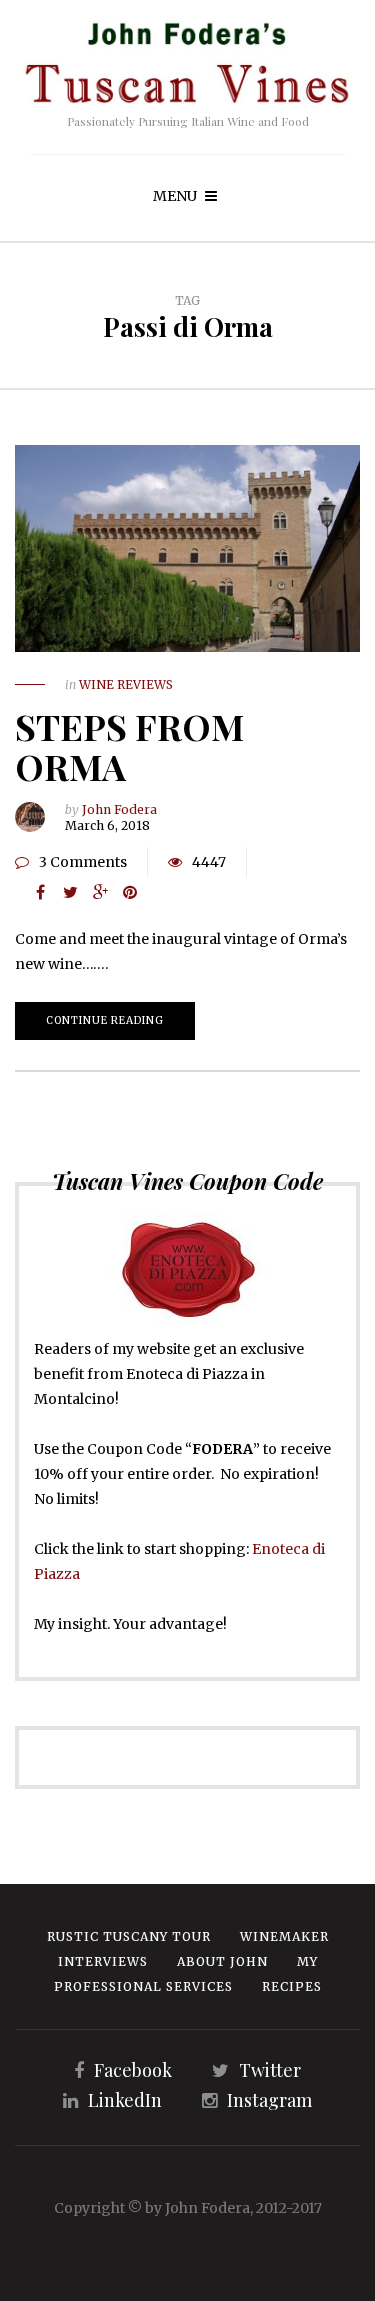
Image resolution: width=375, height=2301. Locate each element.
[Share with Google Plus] (100, 892)
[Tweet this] (70, 892)
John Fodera (119, 809)
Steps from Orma (129, 746)
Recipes (292, 1986)
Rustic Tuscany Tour (129, 1936)
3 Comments (83, 862)
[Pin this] (130, 892)
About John (222, 1961)
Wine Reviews (126, 684)
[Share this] (40, 892)
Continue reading (105, 1020)
